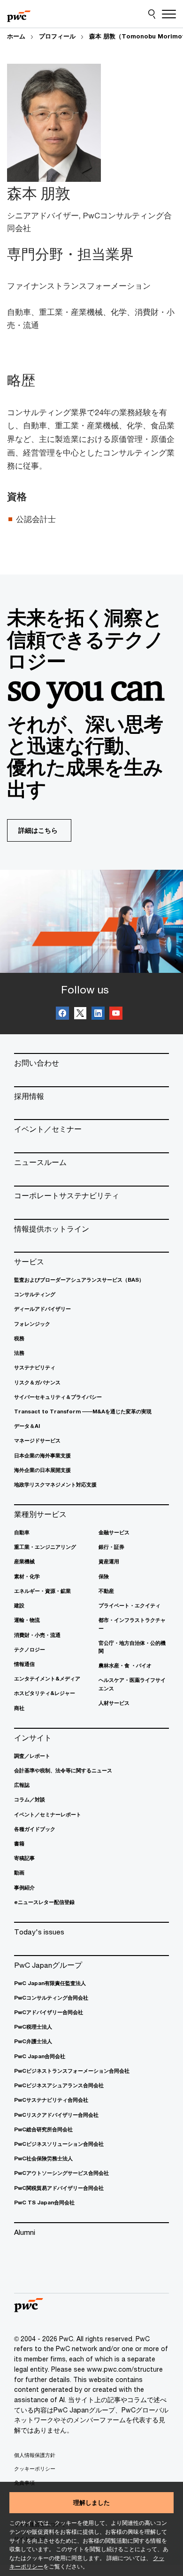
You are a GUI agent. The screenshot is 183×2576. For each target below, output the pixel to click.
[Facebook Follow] (62, 1015)
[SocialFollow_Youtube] (116, 1015)
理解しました (91, 2502)
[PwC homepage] (19, 14)
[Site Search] (152, 14)
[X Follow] (80, 1015)
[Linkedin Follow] (98, 1015)
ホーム (16, 36)
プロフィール (57, 36)
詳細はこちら (38, 830)
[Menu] (169, 14)
